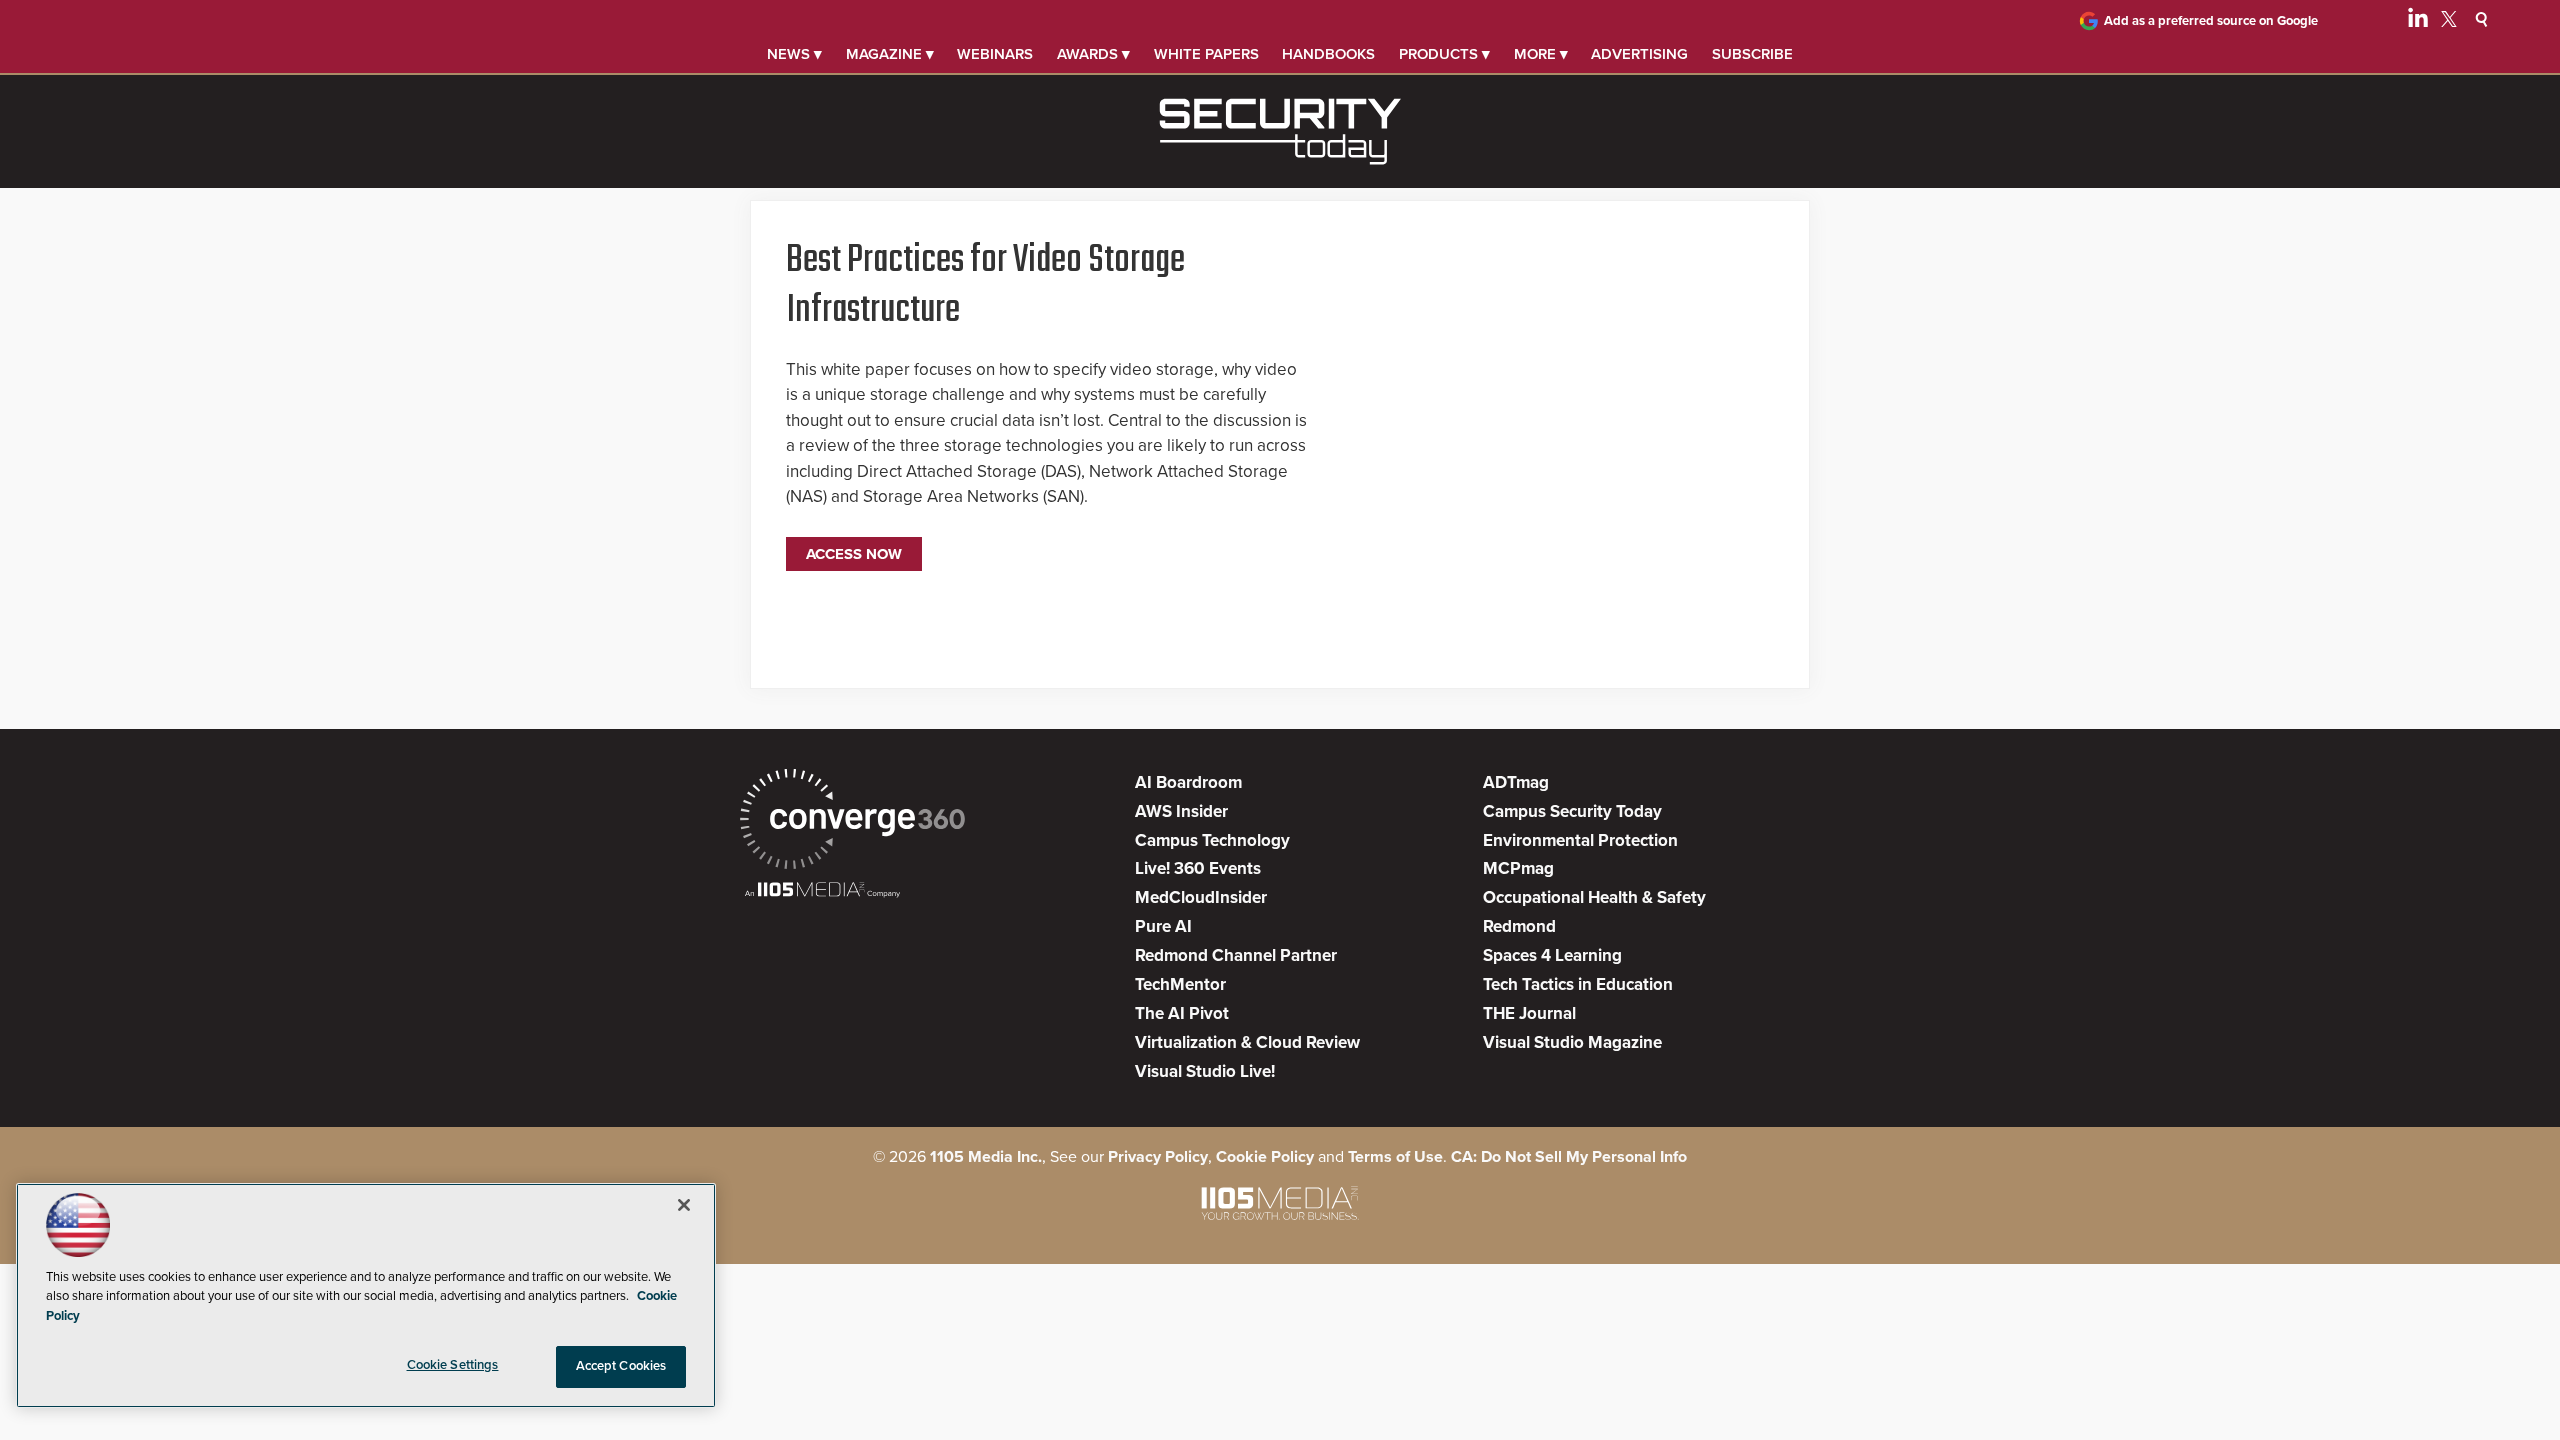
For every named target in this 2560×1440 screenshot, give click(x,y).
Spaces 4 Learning (1552, 955)
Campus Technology (1212, 840)
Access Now (854, 554)
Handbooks (1328, 54)
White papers (1206, 54)
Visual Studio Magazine (1572, 1042)
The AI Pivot (1182, 1013)
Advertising (1639, 54)
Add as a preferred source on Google (2211, 21)
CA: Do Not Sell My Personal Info (1569, 1157)
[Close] (684, 1205)
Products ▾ (1444, 54)
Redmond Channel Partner (1236, 955)
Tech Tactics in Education (1578, 984)
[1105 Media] (822, 891)
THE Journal (1529, 1013)
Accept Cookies (621, 1366)
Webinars (995, 54)
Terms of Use (1395, 1157)
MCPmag (1518, 868)
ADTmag (1516, 782)
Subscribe (1752, 54)
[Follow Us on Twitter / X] (2449, 22)
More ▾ (1541, 54)
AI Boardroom (1188, 782)
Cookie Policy (1265, 1157)
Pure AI (1163, 926)
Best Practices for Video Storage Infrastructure (985, 286)
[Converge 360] (852, 821)
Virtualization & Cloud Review (1247, 1042)
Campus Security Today (1572, 811)
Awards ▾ (1093, 54)
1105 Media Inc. (986, 1157)
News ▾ (794, 54)
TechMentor (1180, 984)
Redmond (1519, 926)
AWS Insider (1181, 811)
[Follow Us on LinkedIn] (2418, 22)
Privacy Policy (1158, 1157)
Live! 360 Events (1198, 868)
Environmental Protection (1580, 840)
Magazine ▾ (890, 54)
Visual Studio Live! (1205, 1071)
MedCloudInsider (1201, 897)
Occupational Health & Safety (1594, 897)
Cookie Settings (453, 1365)
